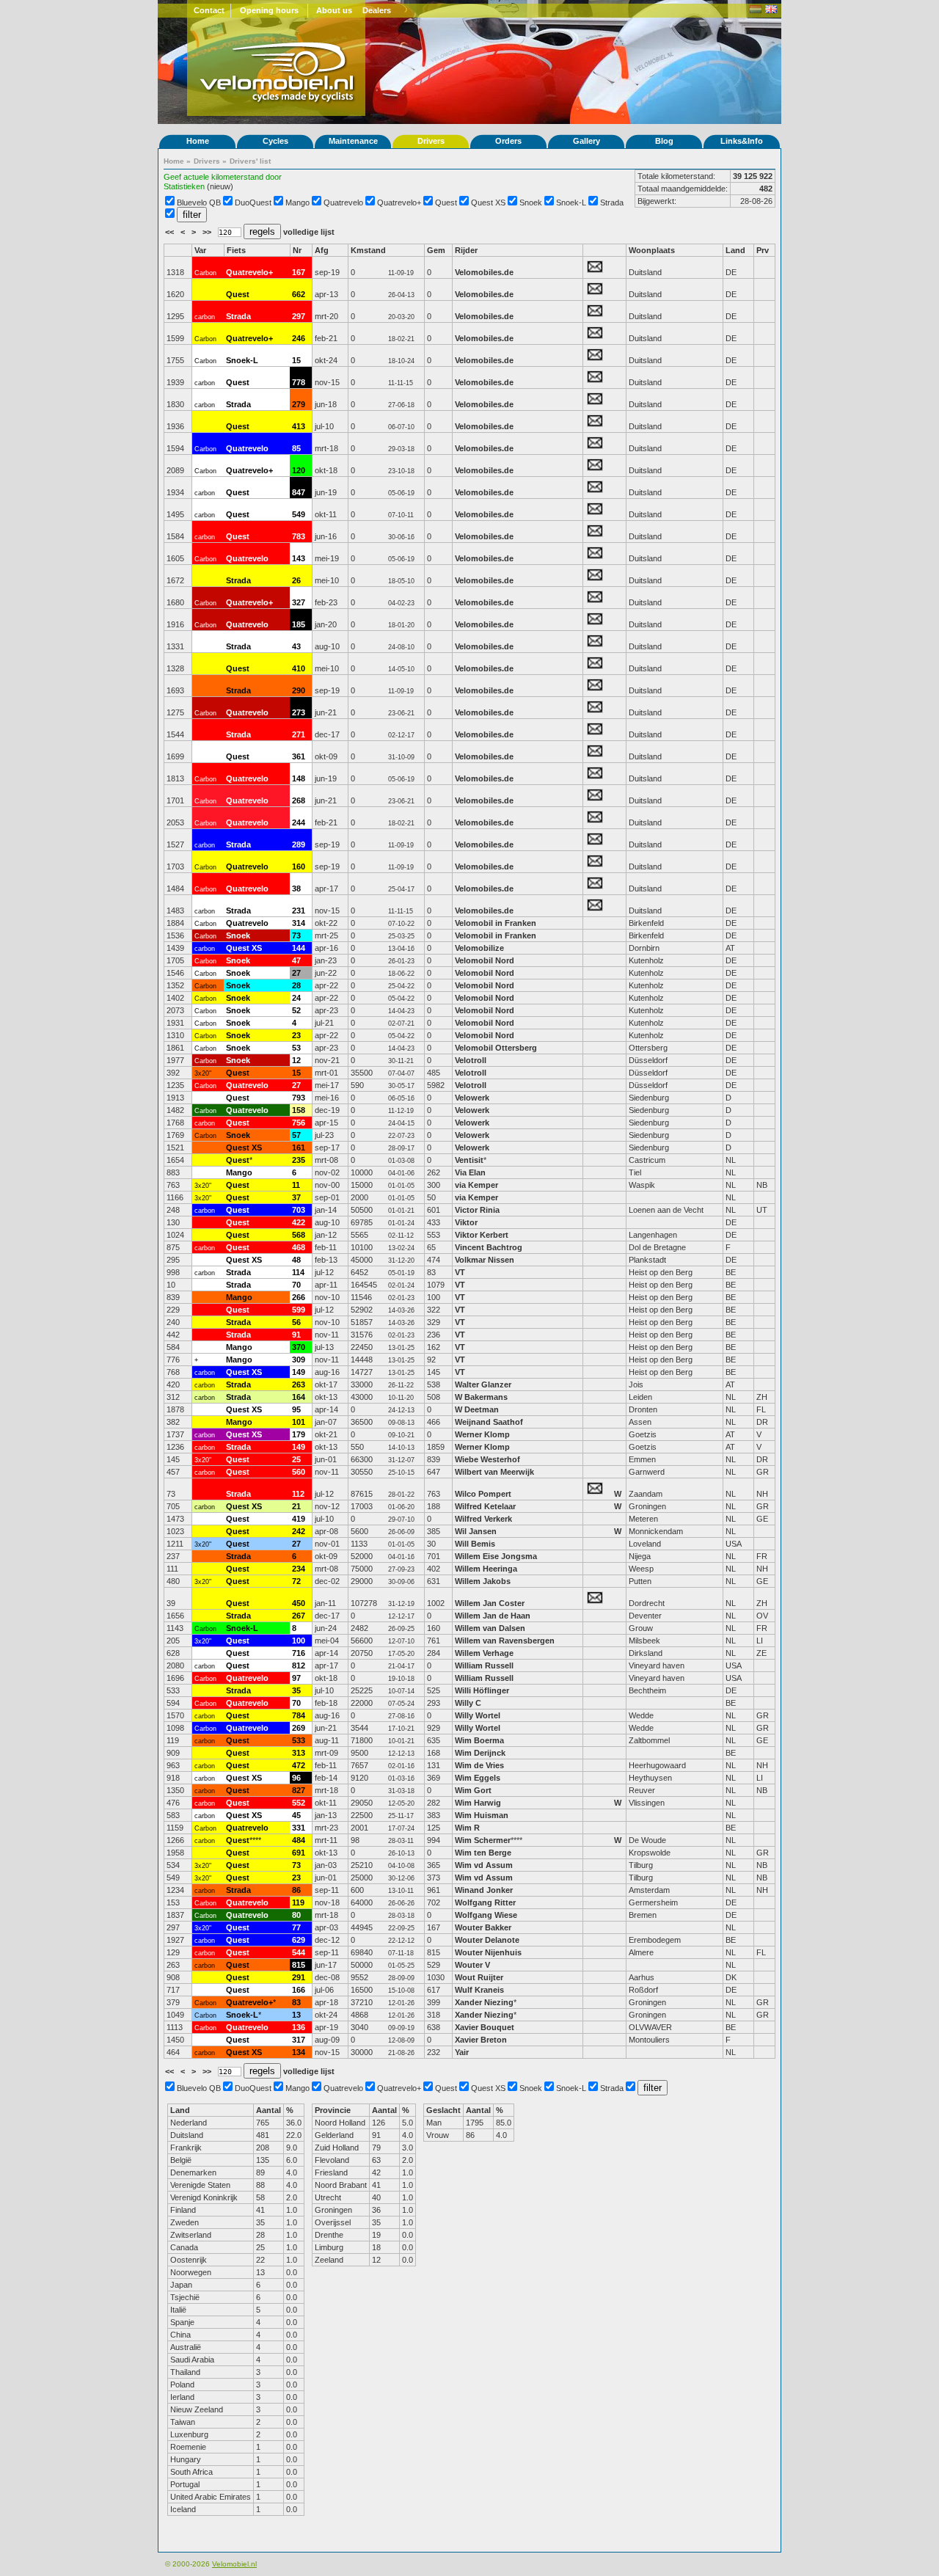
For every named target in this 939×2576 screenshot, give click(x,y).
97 (296, 1678)
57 (296, 1135)
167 (299, 272)
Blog (664, 141)
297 (299, 316)
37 (296, 1197)
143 (299, 558)
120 (299, 470)
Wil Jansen (476, 1531)
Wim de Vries (479, 1765)
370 (299, 1347)
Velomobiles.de (484, 272)
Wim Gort (473, 1790)
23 (296, 1035)
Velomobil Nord (485, 960)
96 (296, 1778)
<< (171, 232)
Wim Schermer (483, 1840)
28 (296, 985)
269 (299, 1728)
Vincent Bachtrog (490, 1247)
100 (299, 1641)
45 (296, 1815)
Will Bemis (475, 1544)
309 (299, 1360)
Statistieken (184, 186)
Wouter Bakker (483, 1927)
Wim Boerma (479, 1740)
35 (296, 1690)
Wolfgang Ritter (485, 1902)
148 (299, 778)
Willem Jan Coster (490, 1603)
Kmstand (368, 250)
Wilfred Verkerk (483, 1519)
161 (299, 1147)
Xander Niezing (484, 2002)
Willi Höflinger (482, 1690)
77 (296, 1927)
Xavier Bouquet (486, 2027)
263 (299, 1384)
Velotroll (471, 1060)
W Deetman (477, 1409)
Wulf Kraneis (479, 1990)
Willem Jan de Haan (493, 1616)
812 (299, 1665)
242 (299, 1531)
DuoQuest (253, 202)
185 (299, 624)
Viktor (466, 1222)
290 (299, 690)
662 (299, 294)
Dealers (377, 10)
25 (296, 1459)
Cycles (275, 141)
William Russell (484, 1665)
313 (299, 1753)
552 (299, 1803)
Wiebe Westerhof (487, 1459)
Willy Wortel (478, 1715)
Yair (463, 2052)
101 (299, 1422)
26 (296, 580)
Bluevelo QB (199, 202)
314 (299, 923)
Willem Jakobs (483, 1581)
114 (298, 1272)
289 (299, 844)
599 (299, 1310)
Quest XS (488, 202)
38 (296, 889)
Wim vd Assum (484, 1865)
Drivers (431, 141)
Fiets (236, 250)
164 (299, 1397)
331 (299, 1828)
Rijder (466, 250)
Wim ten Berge (483, 1853)
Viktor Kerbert (482, 1235)
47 (296, 960)
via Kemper (476, 1185)
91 (296, 1335)
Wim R (467, 1828)
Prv (763, 250)
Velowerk (472, 1098)
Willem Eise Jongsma (496, 1556)
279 (299, 404)
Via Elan (470, 1172)
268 (299, 800)
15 (296, 360)
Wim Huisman (482, 1815)
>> (208, 232)
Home (198, 141)
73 (296, 935)
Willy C (468, 1703)
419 (299, 1519)
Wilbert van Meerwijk (494, 1472)
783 (299, 536)
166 (299, 1990)
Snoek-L (571, 202)
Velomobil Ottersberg (496, 1048)
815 (299, 1965)
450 (299, 1603)
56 (296, 1322)
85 (296, 448)
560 (299, 1472)
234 (299, 1569)
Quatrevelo (343, 202)
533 (299, 1740)
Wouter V (472, 1965)
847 (299, 492)
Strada (612, 202)
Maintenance (353, 141)
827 (299, 1790)
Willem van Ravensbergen (505, 1641)
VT (460, 1272)
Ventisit (469, 1160)
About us (334, 10)
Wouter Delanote (487, 1940)
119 (298, 1902)
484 (299, 1840)
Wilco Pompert (483, 1494)
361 (299, 756)
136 (299, 2027)
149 (299, 1372)
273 (299, 712)
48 (296, 1260)
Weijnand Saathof (489, 1422)
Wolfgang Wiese (486, 1915)
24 (296, 998)
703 (299, 1210)
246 (299, 338)
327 (299, 602)
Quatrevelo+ (399, 202)
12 (296, 1060)
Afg (322, 250)
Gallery (587, 141)
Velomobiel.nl (234, 2564)
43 (296, 646)
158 (299, 1110)
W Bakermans (481, 1397)
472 (299, 1765)
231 (299, 911)
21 (296, 1506)
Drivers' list (250, 161)
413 (299, 426)
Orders (508, 141)
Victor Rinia (478, 1210)
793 (299, 1098)
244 (299, 822)
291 (299, 1977)
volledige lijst (309, 232)
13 (296, 2015)
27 (296, 973)
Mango (297, 202)
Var (200, 250)
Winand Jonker (484, 1890)
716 (299, 1653)
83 (296, 2002)
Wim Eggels (478, 1778)
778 (299, 382)
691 (299, 1853)
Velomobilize (479, 948)
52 (296, 1010)
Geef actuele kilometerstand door (223, 177)
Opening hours (269, 10)
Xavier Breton (481, 2040)
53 (296, 1048)
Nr (297, 250)
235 (299, 1160)
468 (299, 1247)
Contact (209, 10)
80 (296, 1915)
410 (299, 668)
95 (296, 1409)
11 (296, 1185)
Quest (446, 202)
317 (299, 2040)
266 (299, 1297)
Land (735, 250)
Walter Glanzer (483, 1384)
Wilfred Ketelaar (485, 1506)
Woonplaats (652, 250)
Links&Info (742, 141)
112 (298, 1494)
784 (299, 1715)
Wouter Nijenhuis (488, 1952)
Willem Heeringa (486, 1569)
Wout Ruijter (480, 1977)
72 (296, 1581)
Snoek (531, 202)
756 (299, 1123)
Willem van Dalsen (490, 1628)
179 (299, 1434)
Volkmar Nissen (485, 1260)
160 (299, 866)
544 (299, 1952)
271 (299, 734)
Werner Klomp (482, 1434)
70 (296, 1285)
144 (299, 948)
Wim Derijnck (480, 1753)
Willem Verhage (484, 1653)
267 (299, 1616)
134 (299, 2052)
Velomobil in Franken (496, 923)
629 (299, 1940)
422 (299, 1222)
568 (299, 1235)
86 (296, 1890)
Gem (436, 250)
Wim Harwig (478, 1803)
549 (299, 514)
